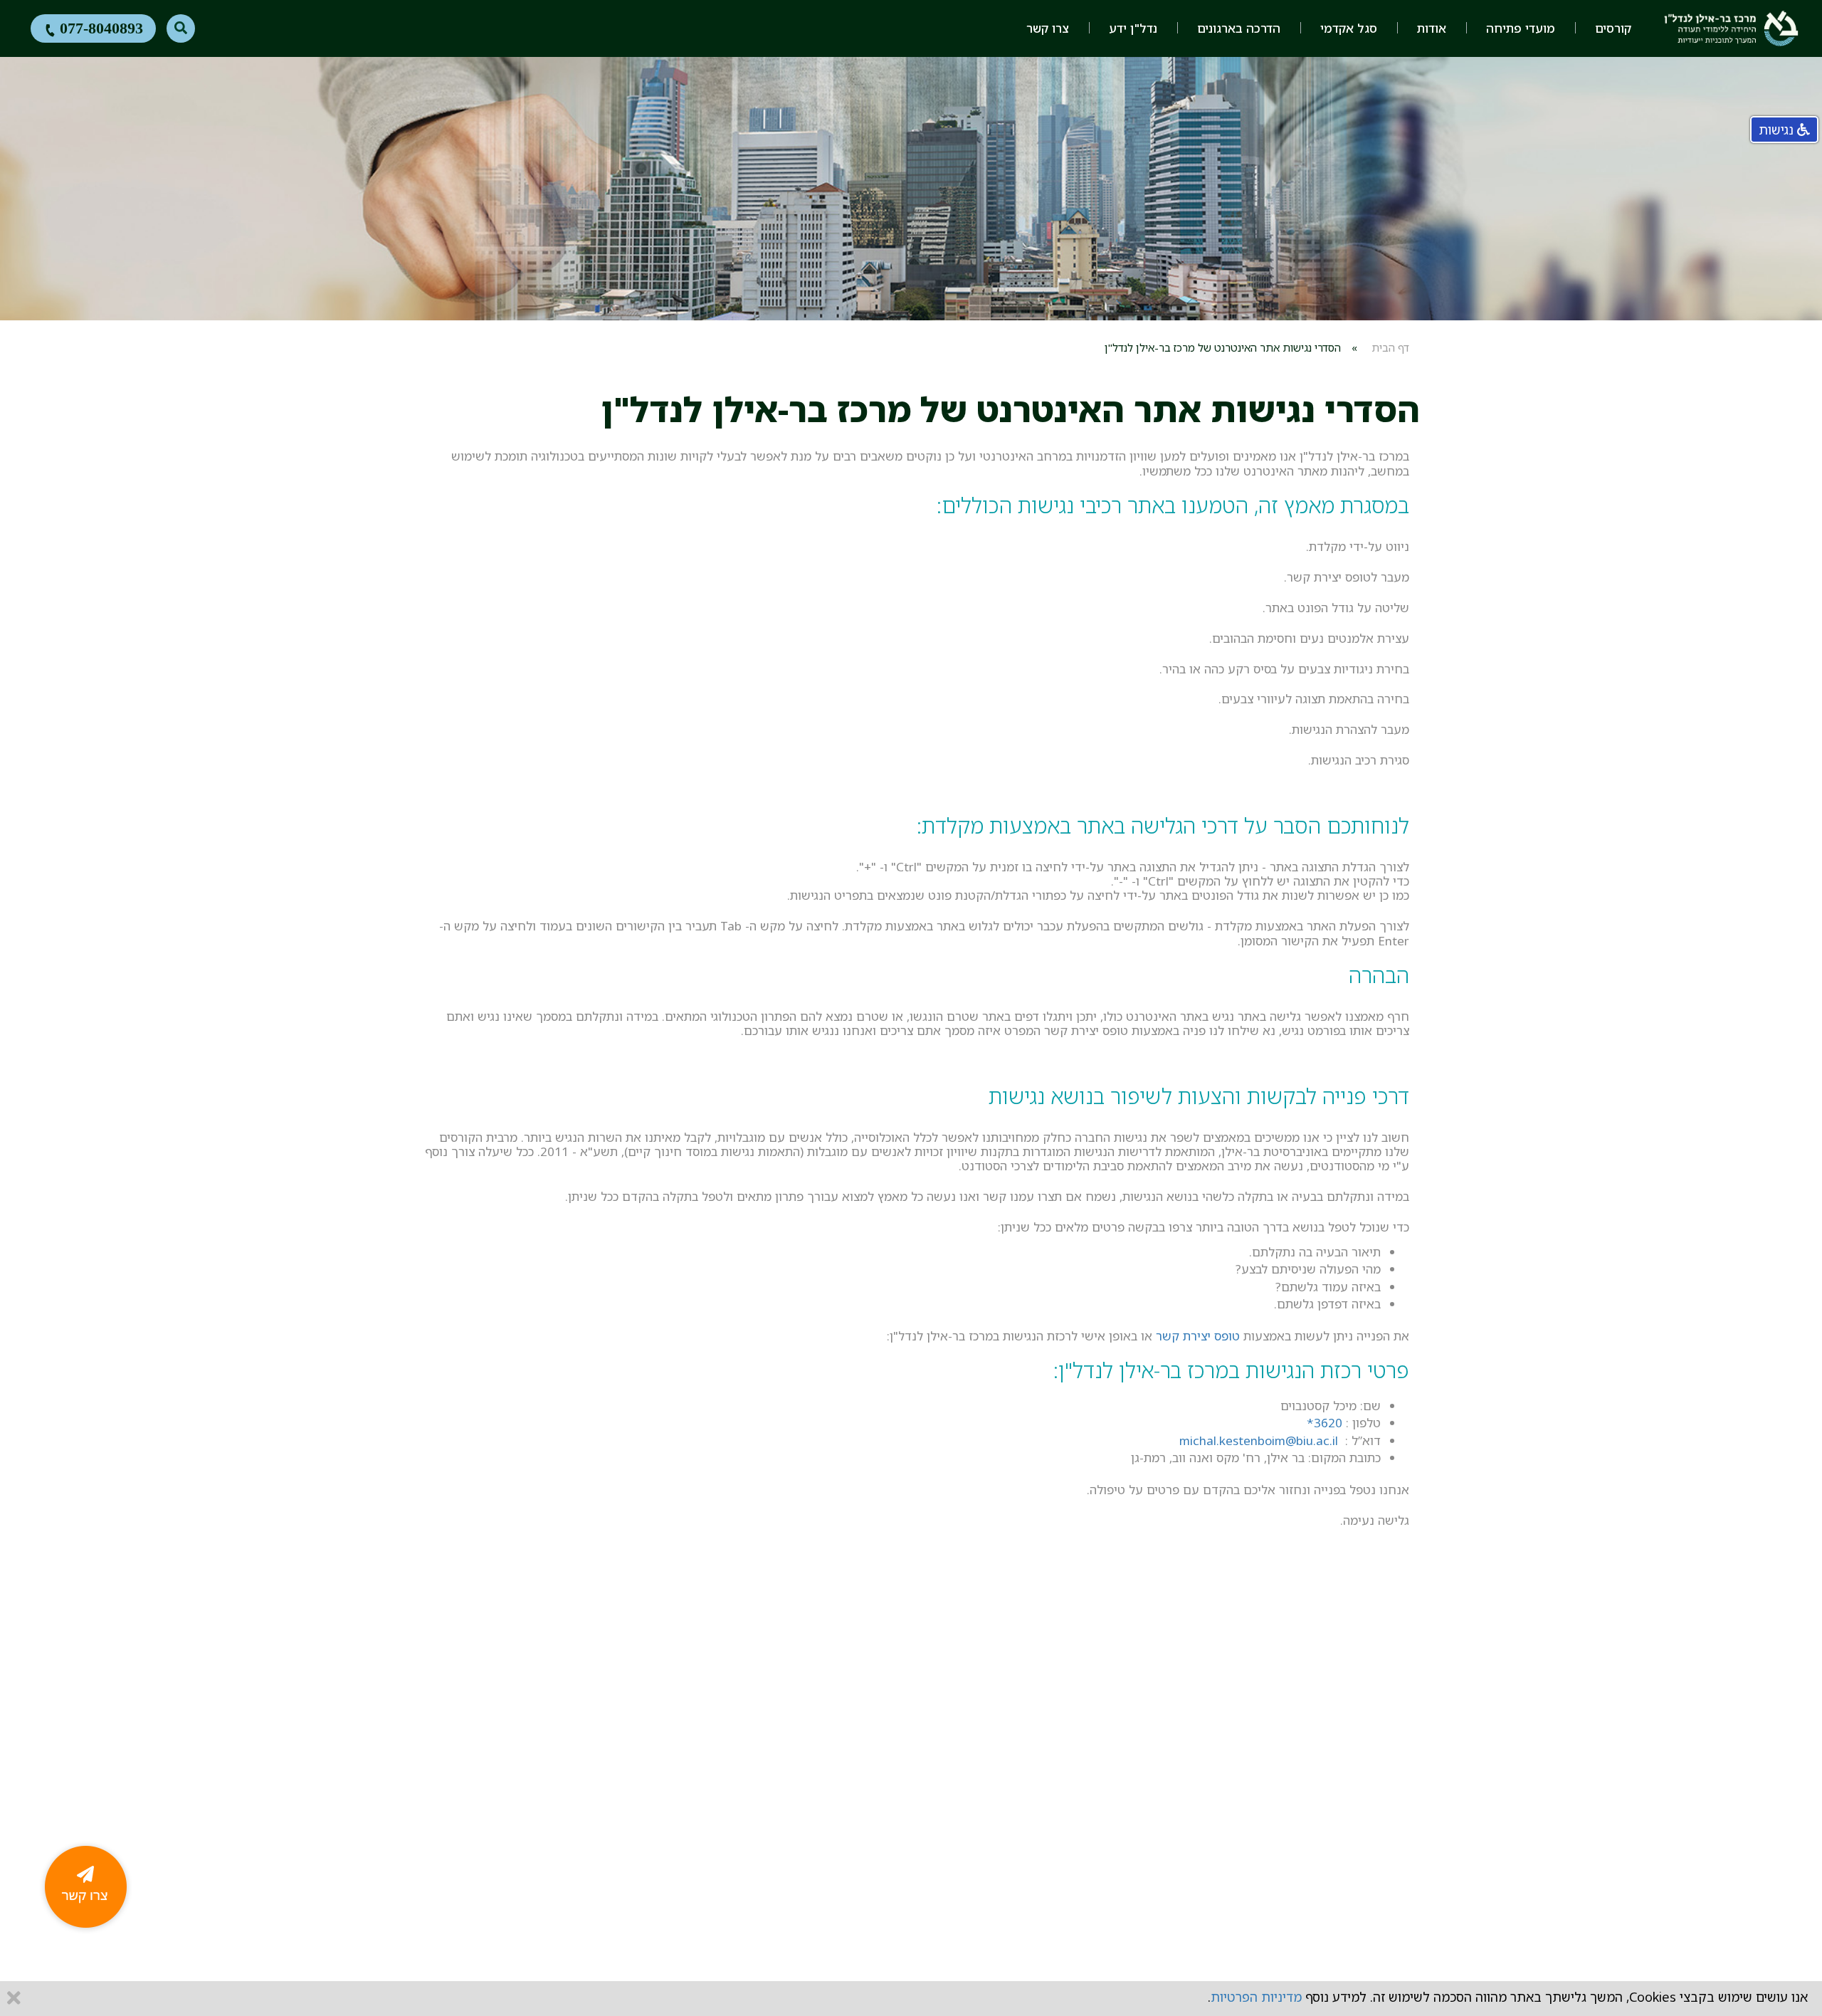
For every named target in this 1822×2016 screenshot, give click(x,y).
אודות (1432, 28)
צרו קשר (1048, 28)
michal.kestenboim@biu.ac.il (1259, 1440)
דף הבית (1390, 347)
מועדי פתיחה (1521, 28)
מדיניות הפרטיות (1256, 1997)
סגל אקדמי (1349, 28)
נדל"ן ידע (1133, 28)
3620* (1325, 1423)
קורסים (1613, 28)
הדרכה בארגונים (1239, 28)
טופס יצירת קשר (1198, 1336)
